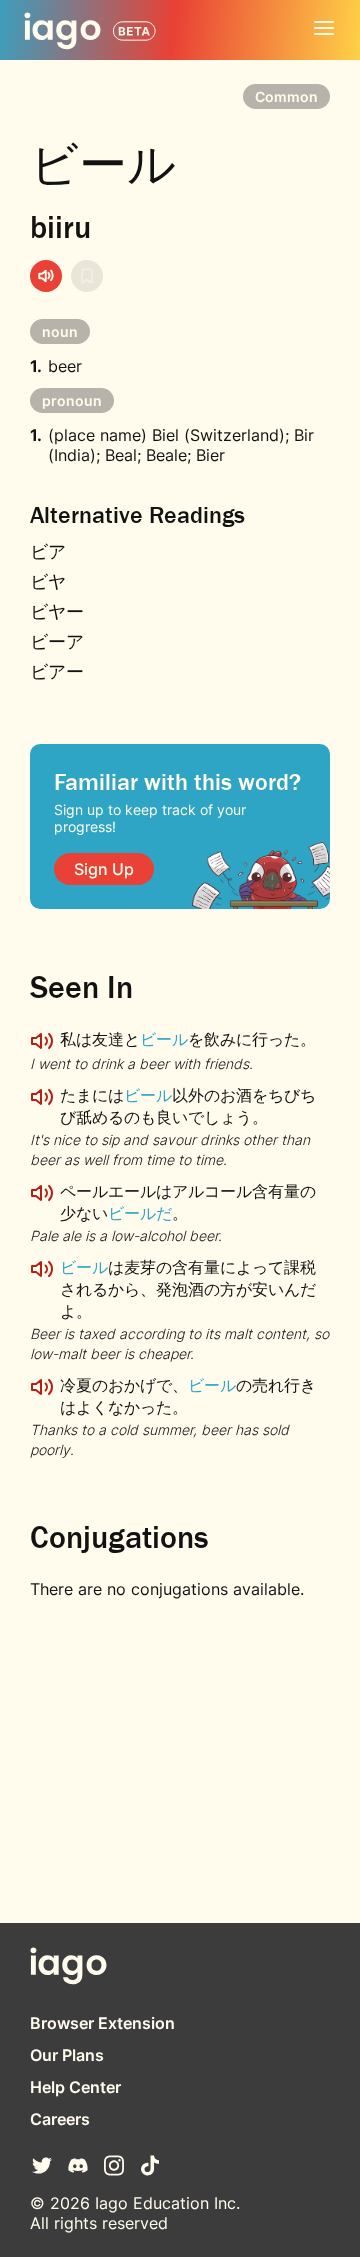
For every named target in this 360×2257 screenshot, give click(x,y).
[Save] (87, 276)
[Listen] (46, 276)
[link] (104, 869)
